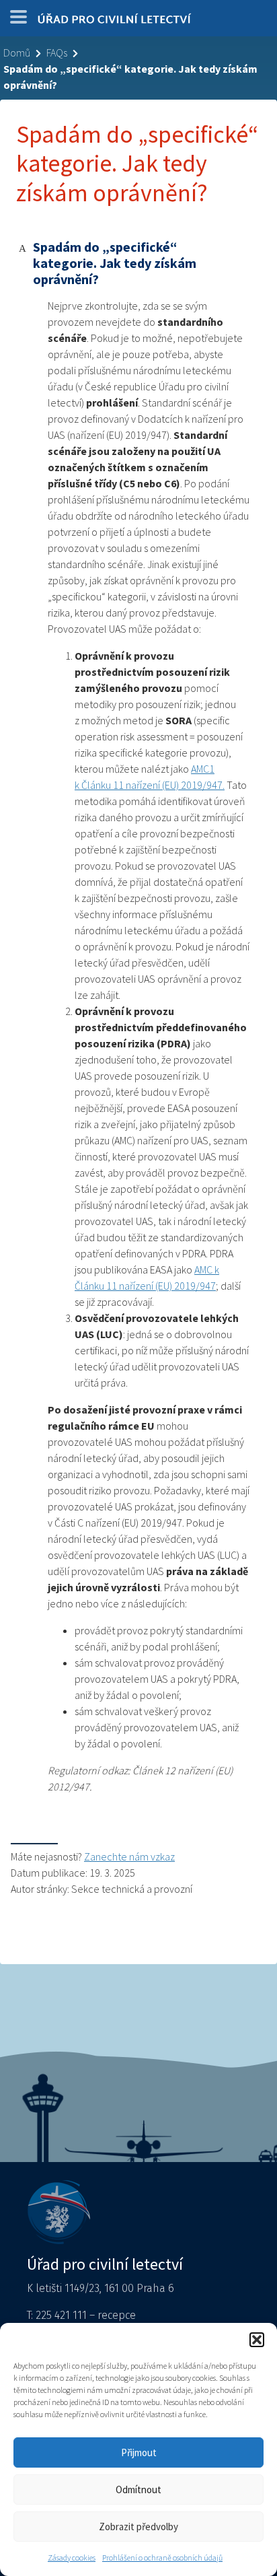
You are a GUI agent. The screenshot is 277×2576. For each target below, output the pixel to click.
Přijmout (139, 2452)
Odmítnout (138, 2490)
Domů (17, 53)
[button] (257, 2340)
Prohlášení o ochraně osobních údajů (162, 2557)
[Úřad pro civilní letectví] (114, 22)
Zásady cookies (72, 2557)
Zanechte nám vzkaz (129, 1856)
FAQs (57, 53)
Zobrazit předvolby (138, 2527)
